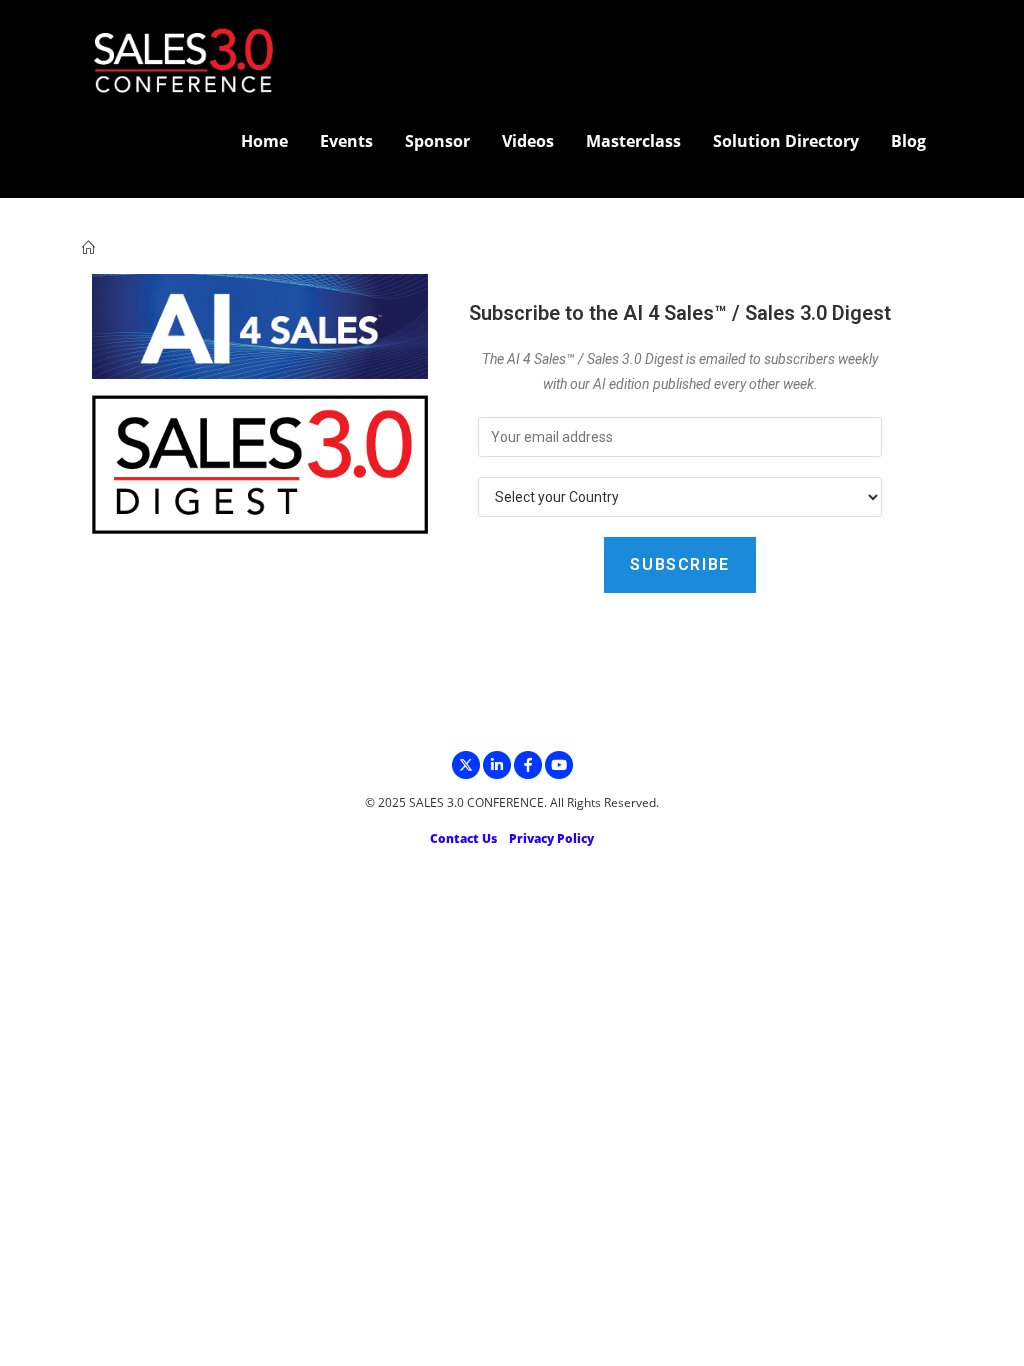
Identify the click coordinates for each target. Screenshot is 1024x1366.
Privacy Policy (551, 838)
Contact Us (463, 838)
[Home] (88, 248)
